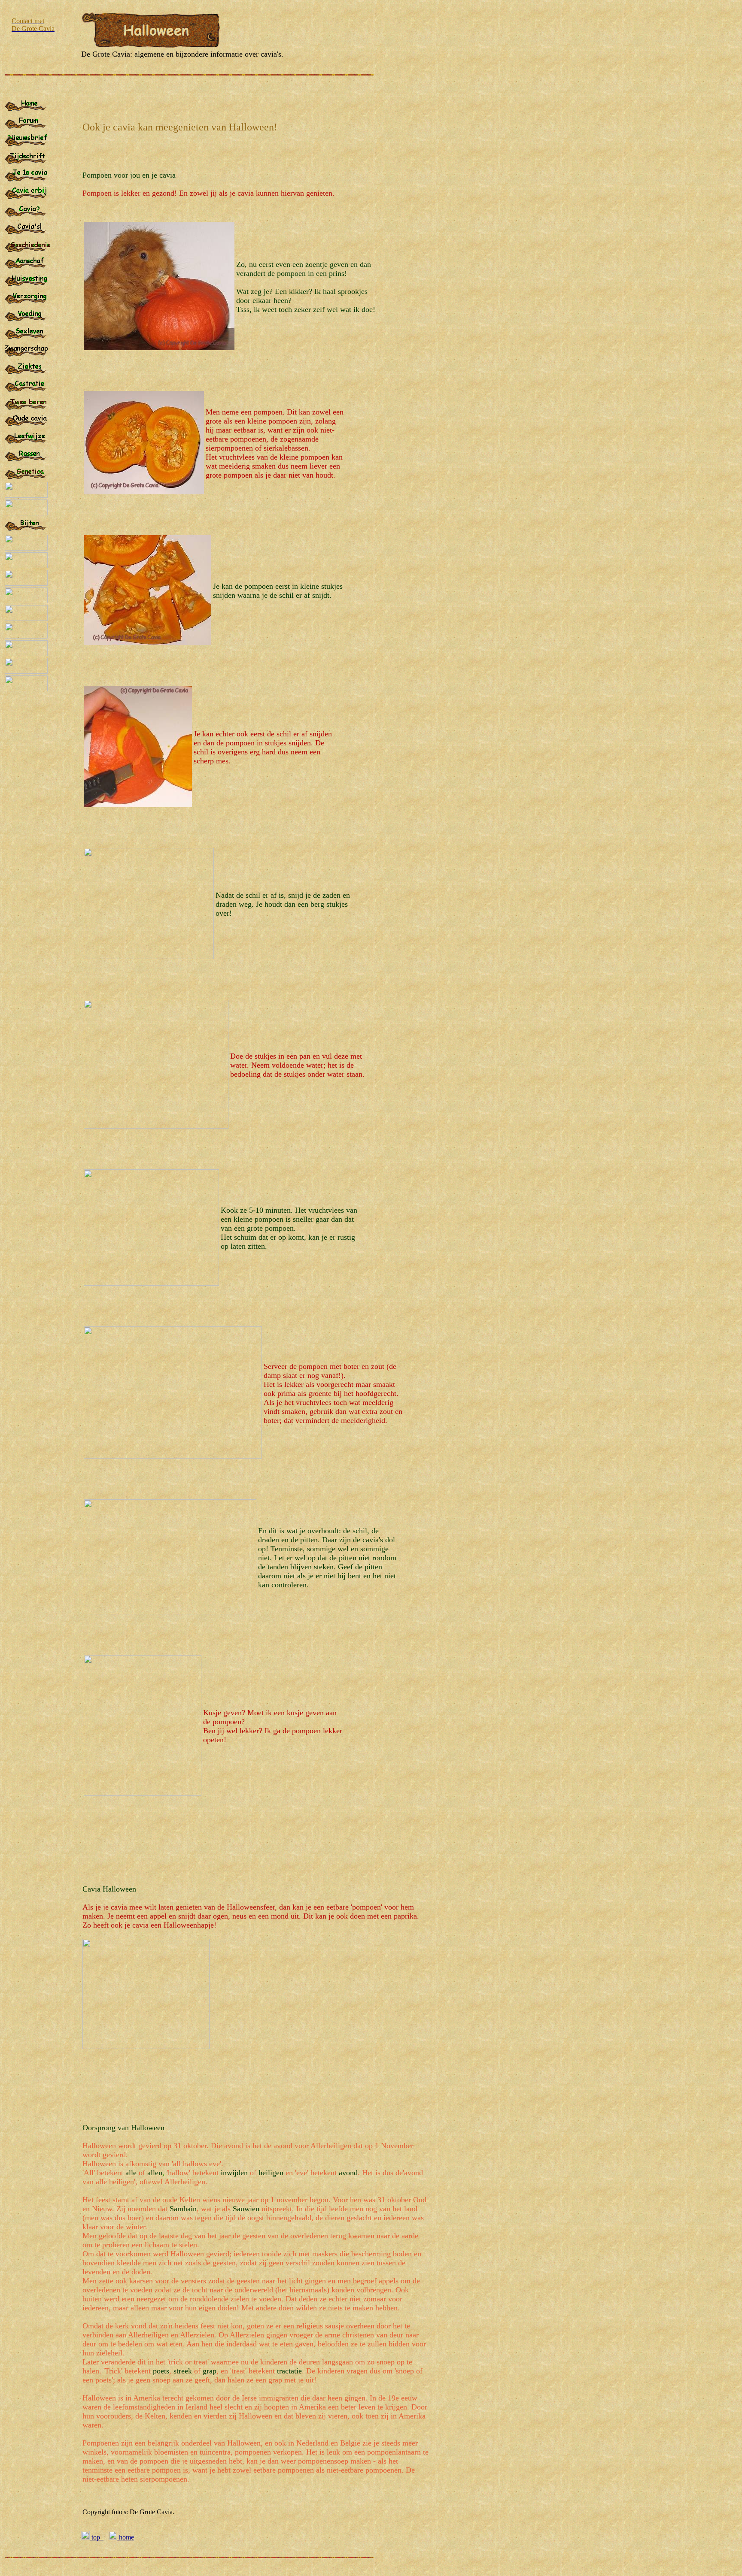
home (126, 2537)
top (96, 2537)
